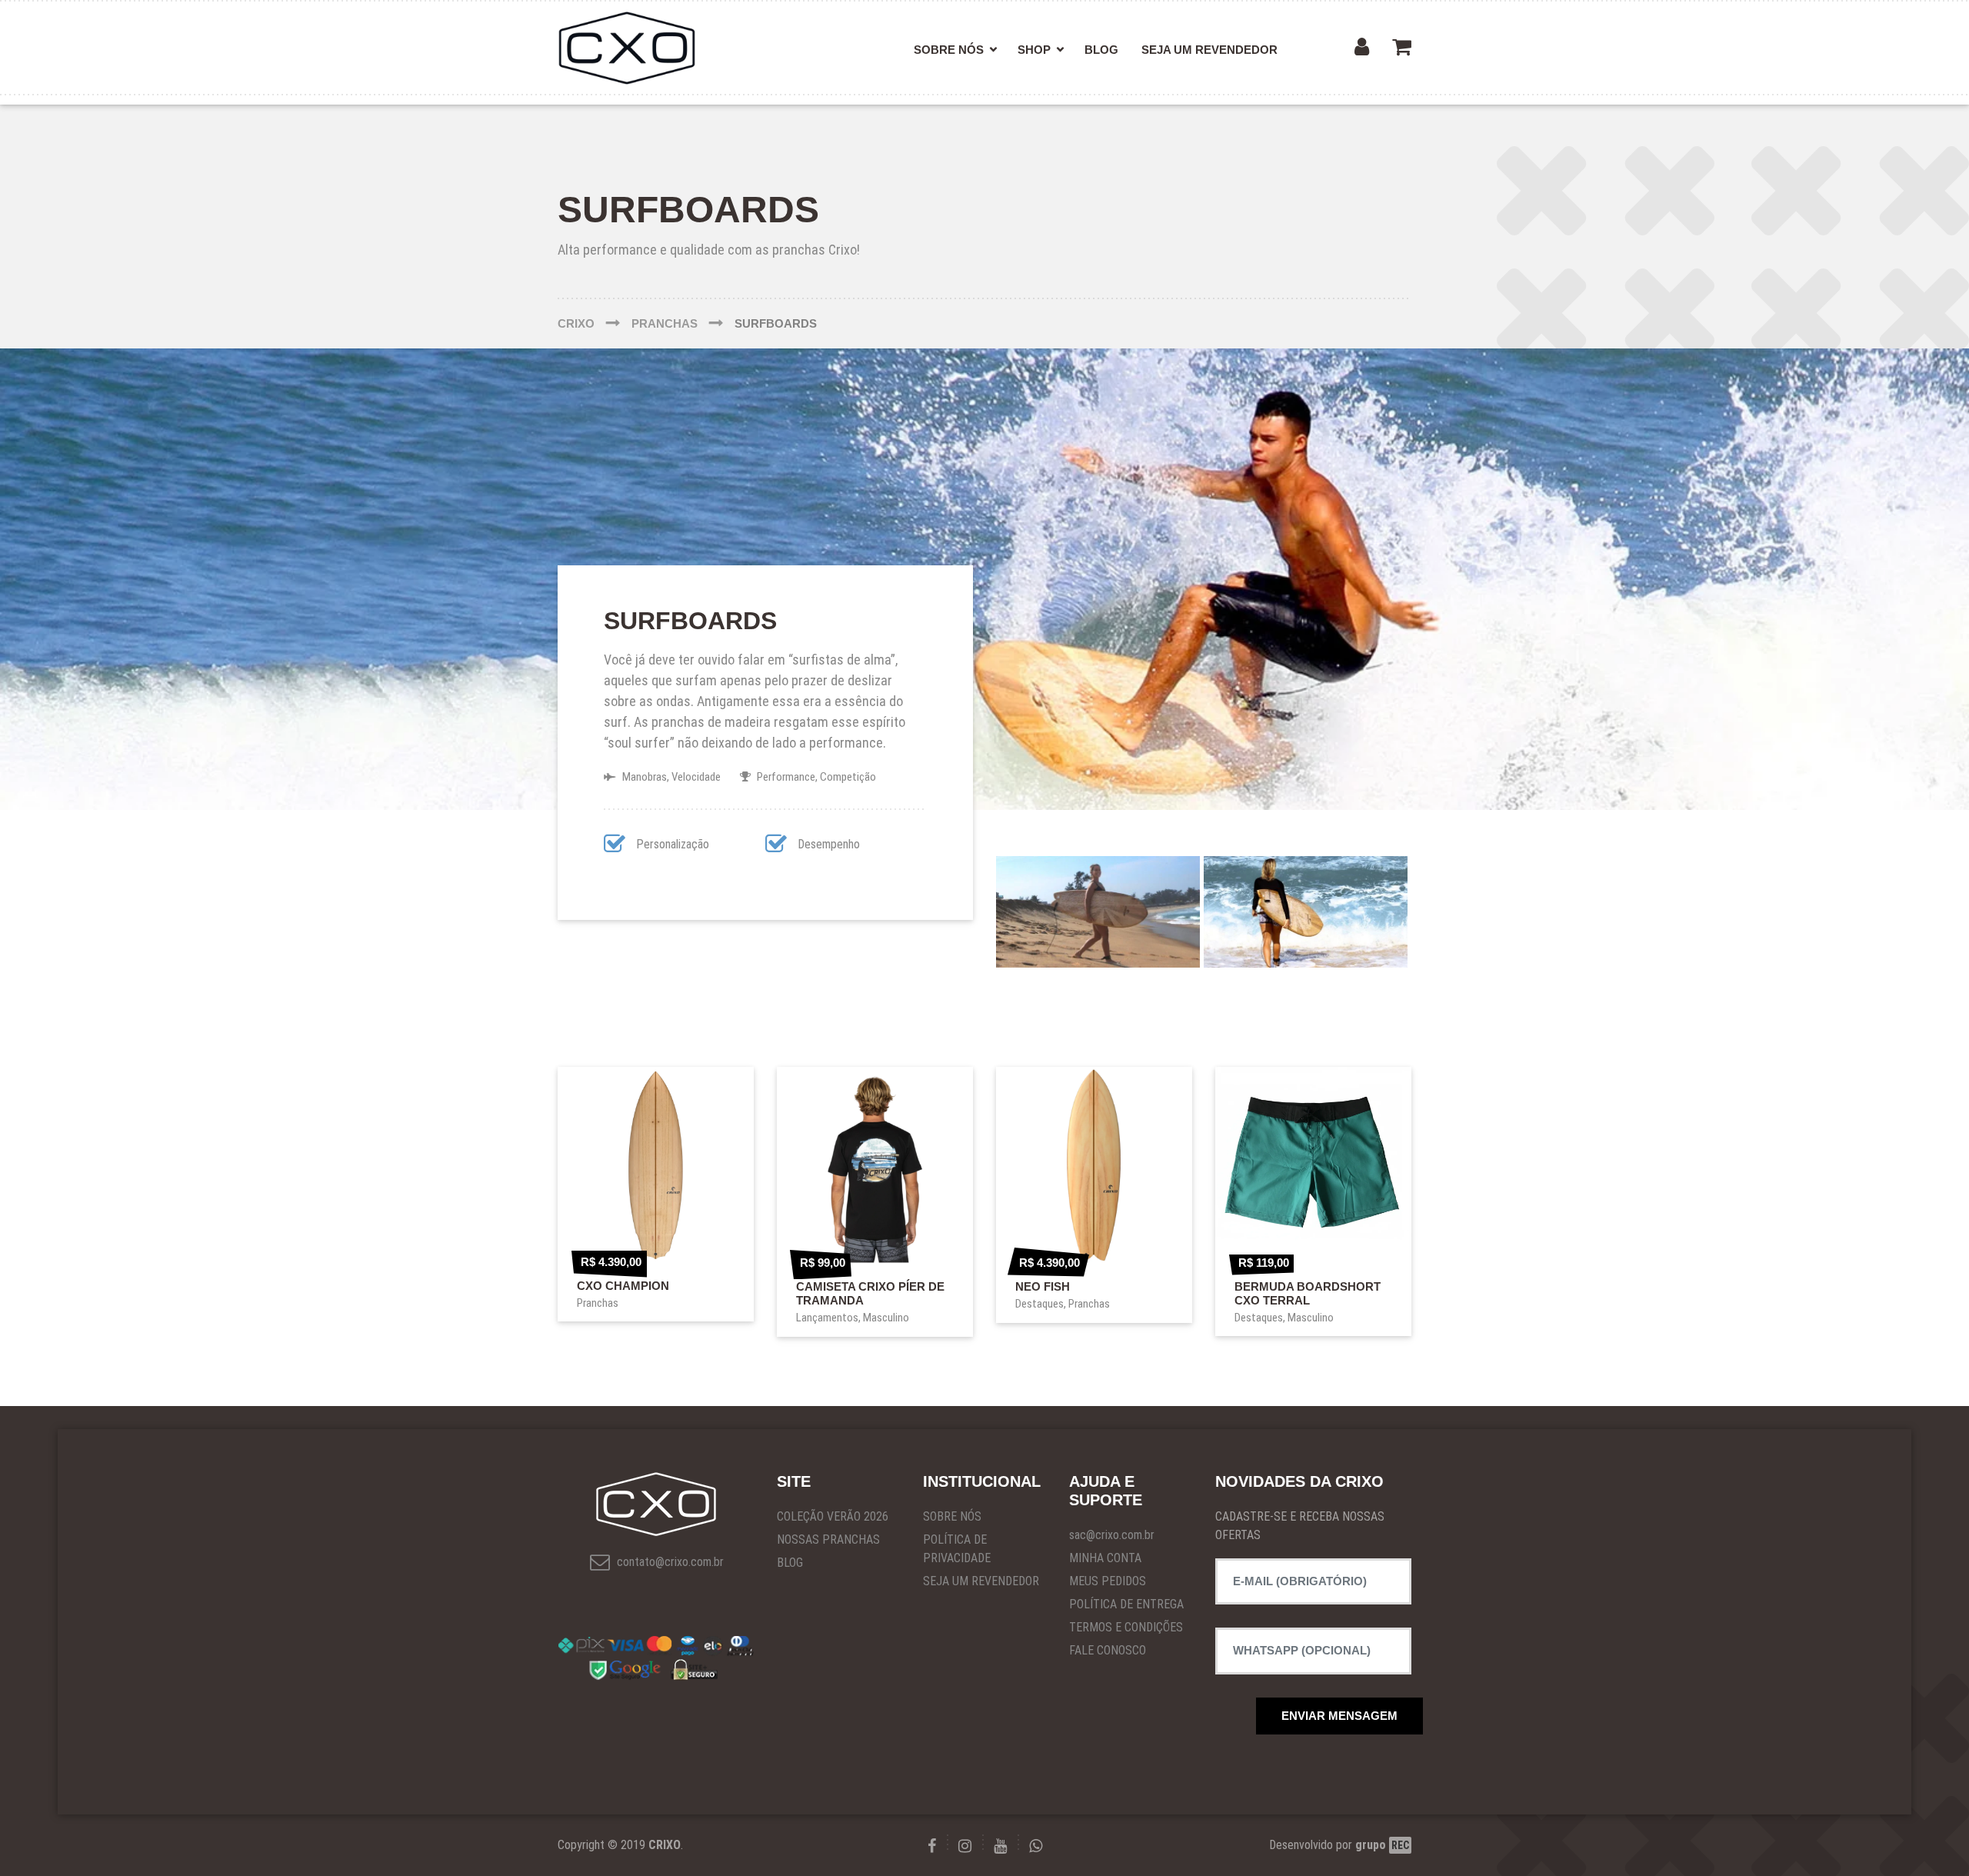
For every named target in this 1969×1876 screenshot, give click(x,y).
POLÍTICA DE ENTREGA (1126, 1604)
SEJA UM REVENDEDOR (981, 1581)
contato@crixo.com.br (669, 1562)
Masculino (886, 1318)
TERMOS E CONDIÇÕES (1126, 1627)
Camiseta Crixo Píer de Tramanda (870, 1293)
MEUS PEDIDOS (1108, 1581)
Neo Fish (1043, 1286)
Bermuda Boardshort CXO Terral (1308, 1293)
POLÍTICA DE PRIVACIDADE (957, 1549)
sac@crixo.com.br (1112, 1535)
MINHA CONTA (1105, 1558)
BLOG (790, 1563)
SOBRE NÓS (952, 1516)
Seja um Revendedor (1209, 50)
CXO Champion (623, 1286)
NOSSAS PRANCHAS (828, 1539)
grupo (1382, 1845)
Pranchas (598, 1303)
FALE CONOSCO (1108, 1650)
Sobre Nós (949, 50)
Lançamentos (827, 1318)
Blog (1101, 50)
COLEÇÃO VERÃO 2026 (833, 1516)
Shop (1034, 50)
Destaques (1039, 1304)
